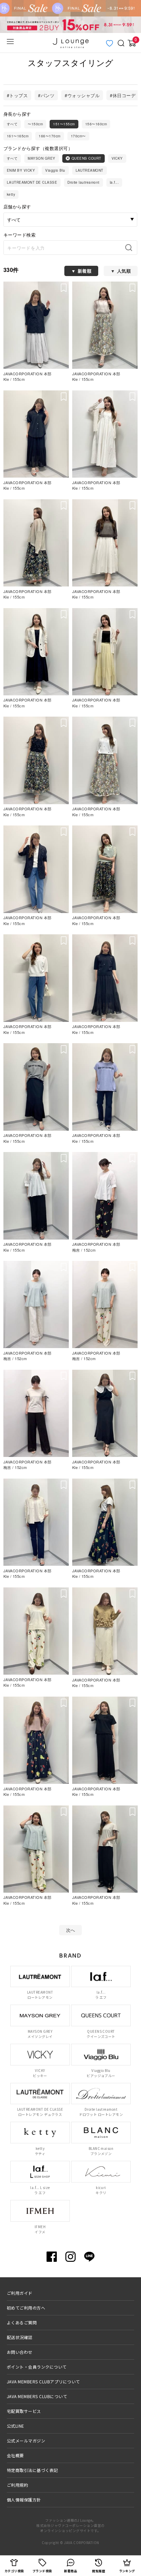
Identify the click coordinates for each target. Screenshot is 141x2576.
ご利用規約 (17, 2485)
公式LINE (16, 2426)
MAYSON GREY (41, 158)
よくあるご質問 (22, 2322)
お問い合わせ (20, 2352)
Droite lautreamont (84, 182)
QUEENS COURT (86, 158)
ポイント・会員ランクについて (37, 2367)
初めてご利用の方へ (26, 2308)
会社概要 (15, 2455)
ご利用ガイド (20, 2293)
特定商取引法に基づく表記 (33, 2470)
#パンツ (46, 95)
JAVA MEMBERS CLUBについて (37, 2396)
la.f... (114, 182)
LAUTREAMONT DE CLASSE (32, 182)
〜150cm (35, 124)
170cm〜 (78, 136)
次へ (71, 1930)
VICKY (117, 158)
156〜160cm (96, 124)
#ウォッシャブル (82, 95)
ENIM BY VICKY (21, 170)
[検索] (131, 248)
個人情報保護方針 (24, 2500)
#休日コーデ (123, 95)
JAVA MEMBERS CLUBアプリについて (43, 2381)
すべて (12, 124)
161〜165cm (18, 136)
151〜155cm (64, 124)
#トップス (17, 95)
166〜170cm (49, 136)
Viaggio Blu (55, 170)
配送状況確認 (20, 2337)
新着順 (85, 271)
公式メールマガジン (26, 2441)
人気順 (124, 271)
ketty (11, 194)
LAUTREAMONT (89, 170)
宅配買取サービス (24, 2411)
